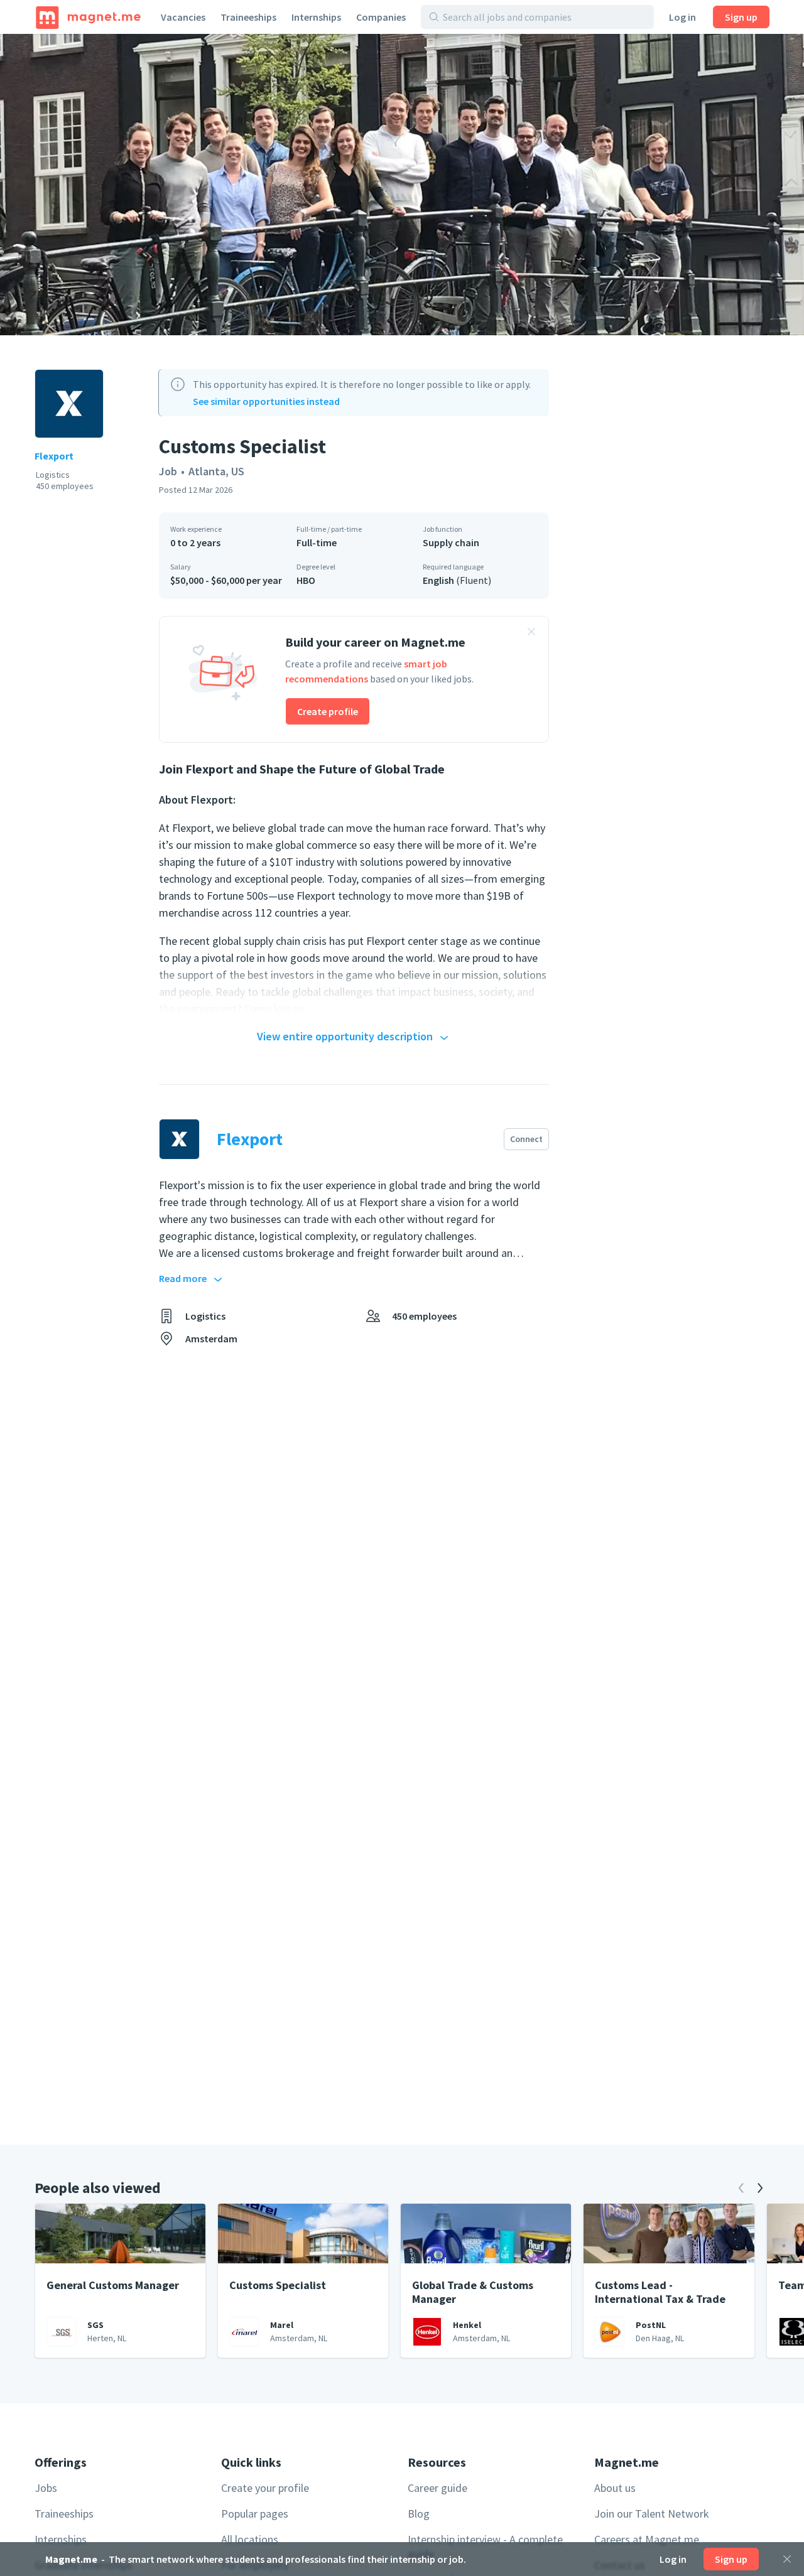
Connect (526, 1139)
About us (615, 2488)
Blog (419, 2514)
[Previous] (741, 2188)
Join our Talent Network (652, 2514)
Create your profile (265, 2488)
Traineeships (248, 17)
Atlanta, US (216, 471)
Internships (316, 17)
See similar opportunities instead (266, 401)
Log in (682, 17)
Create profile (328, 711)
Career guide (437, 2488)
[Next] (760, 2188)
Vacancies (183, 17)
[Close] (787, 2559)
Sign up (741, 17)
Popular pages (255, 2514)
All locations (250, 2539)
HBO (306, 580)
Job (168, 471)
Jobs (46, 2488)
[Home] (88, 17)
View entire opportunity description (345, 1036)
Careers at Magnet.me (647, 2539)
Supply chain (451, 542)
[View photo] (402, 185)
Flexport (54, 456)
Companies (381, 17)
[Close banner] (531, 633)
